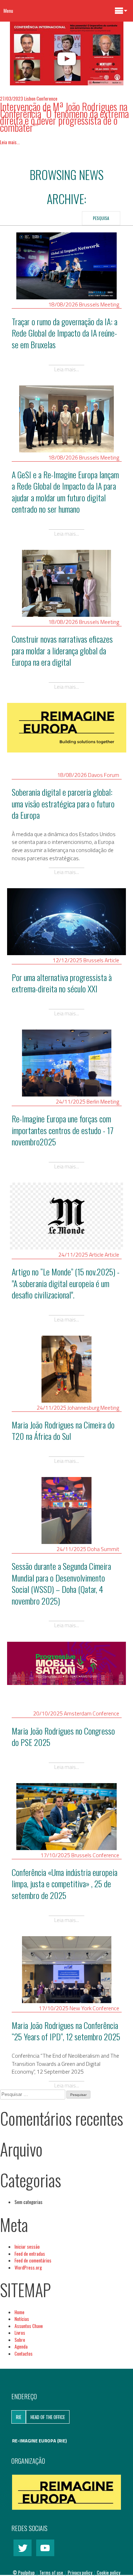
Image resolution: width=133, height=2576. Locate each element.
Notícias (22, 2319)
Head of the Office (48, 2417)
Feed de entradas (30, 2254)
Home (20, 2312)
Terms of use (52, 2572)
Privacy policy (81, 2572)
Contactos (24, 2354)
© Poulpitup (24, 2572)
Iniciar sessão (27, 2247)
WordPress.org (28, 2267)
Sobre (20, 2340)
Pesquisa (101, 218)
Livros (20, 2333)
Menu (8, 11)
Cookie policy (109, 2572)
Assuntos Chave (29, 2326)
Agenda (21, 2346)
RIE (19, 2417)
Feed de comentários (33, 2260)
